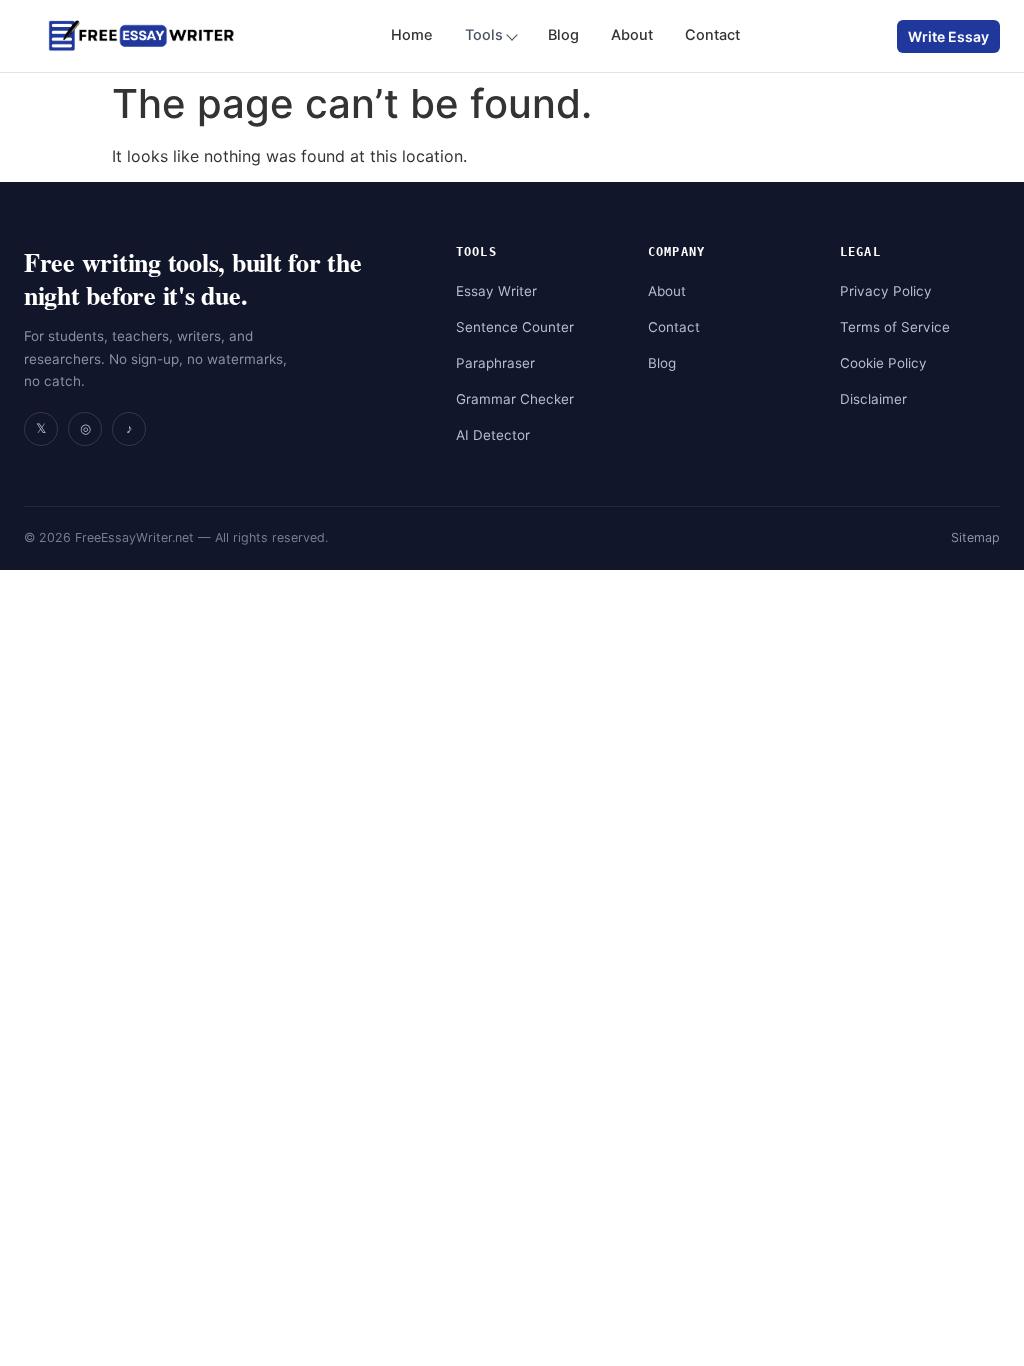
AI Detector (493, 435)
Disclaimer (873, 399)
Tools (484, 35)
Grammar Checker (515, 399)
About (632, 35)
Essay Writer (496, 291)
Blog (563, 35)
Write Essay (948, 36)
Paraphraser (495, 363)
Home (412, 35)
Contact (712, 35)
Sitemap (975, 537)
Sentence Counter (515, 327)
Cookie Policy (883, 363)
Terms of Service (895, 327)
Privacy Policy (886, 291)
